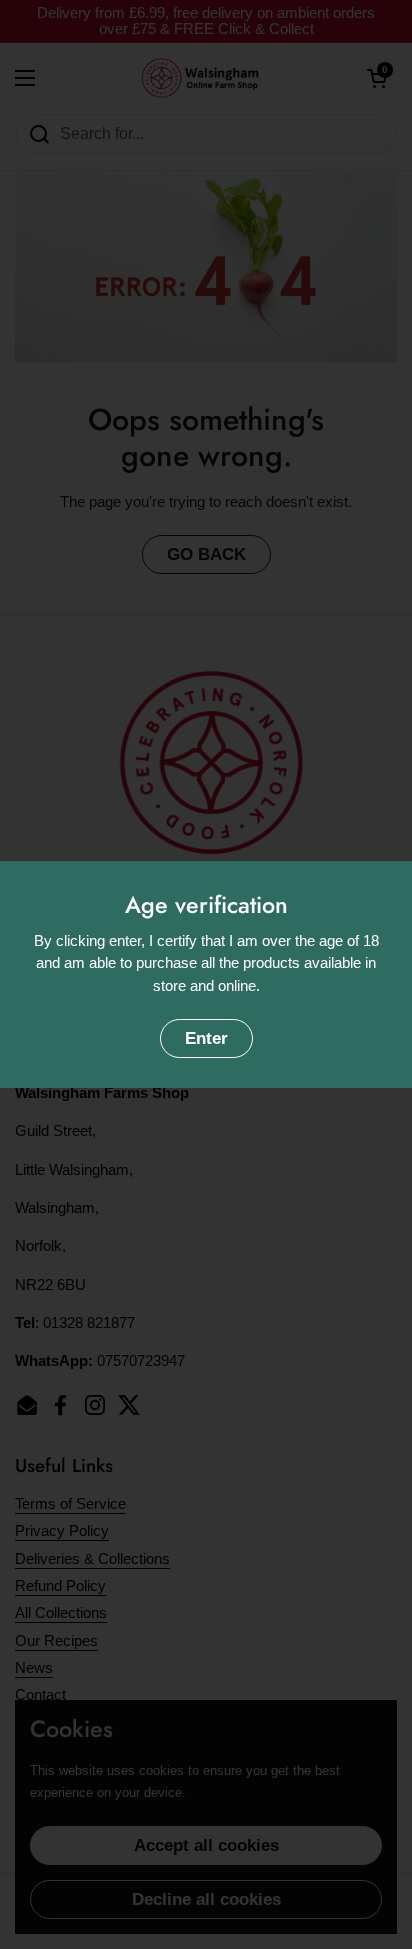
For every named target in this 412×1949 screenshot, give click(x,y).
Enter (206, 1038)
